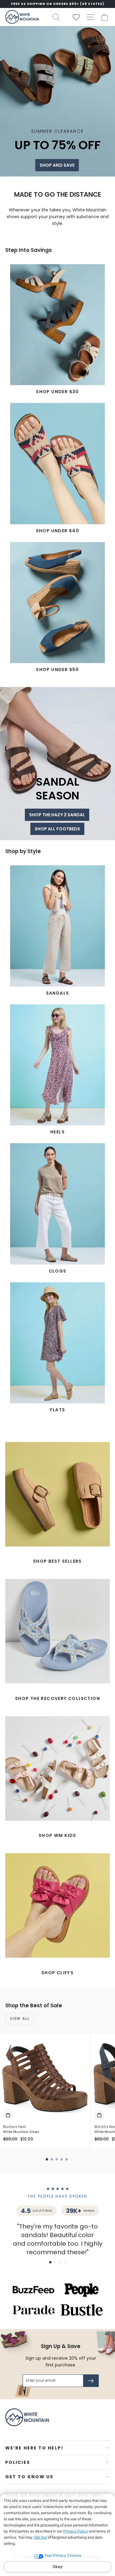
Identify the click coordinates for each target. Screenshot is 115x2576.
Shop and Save (57, 165)
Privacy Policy (76, 2531)
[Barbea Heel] (45, 2078)
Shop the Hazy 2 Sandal (57, 815)
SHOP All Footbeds (57, 829)
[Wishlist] (74, 17)
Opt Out (40, 2537)
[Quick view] (8, 2115)
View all (20, 2018)
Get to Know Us (29, 2477)
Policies (18, 2462)
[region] (57, 4)
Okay (57, 2567)
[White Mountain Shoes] (22, 17)
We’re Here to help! (34, 2448)
